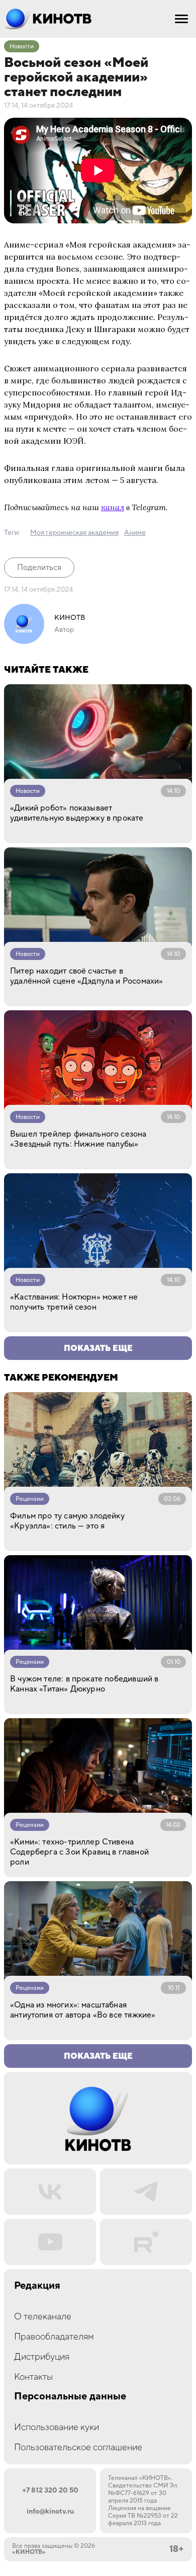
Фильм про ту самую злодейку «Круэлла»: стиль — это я (67, 1521)
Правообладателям (54, 2337)
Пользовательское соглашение (78, 2447)
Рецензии (30, 1499)
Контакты (33, 2377)
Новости (22, 47)
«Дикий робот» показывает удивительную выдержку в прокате (77, 813)
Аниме (135, 533)
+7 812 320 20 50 (50, 2490)
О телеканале (43, 2317)
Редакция (37, 2286)
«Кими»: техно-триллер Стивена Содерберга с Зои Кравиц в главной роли (79, 1852)
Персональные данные (70, 2397)
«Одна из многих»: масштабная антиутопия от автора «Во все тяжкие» (83, 2010)
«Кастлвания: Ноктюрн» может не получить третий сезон (74, 1302)
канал (113, 507)
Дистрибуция (42, 2357)
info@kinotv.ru (50, 2512)
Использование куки (57, 2427)
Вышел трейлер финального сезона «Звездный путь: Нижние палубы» (78, 1139)
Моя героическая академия (74, 533)
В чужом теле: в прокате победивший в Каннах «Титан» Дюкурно (84, 1684)
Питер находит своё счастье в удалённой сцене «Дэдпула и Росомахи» (86, 976)
